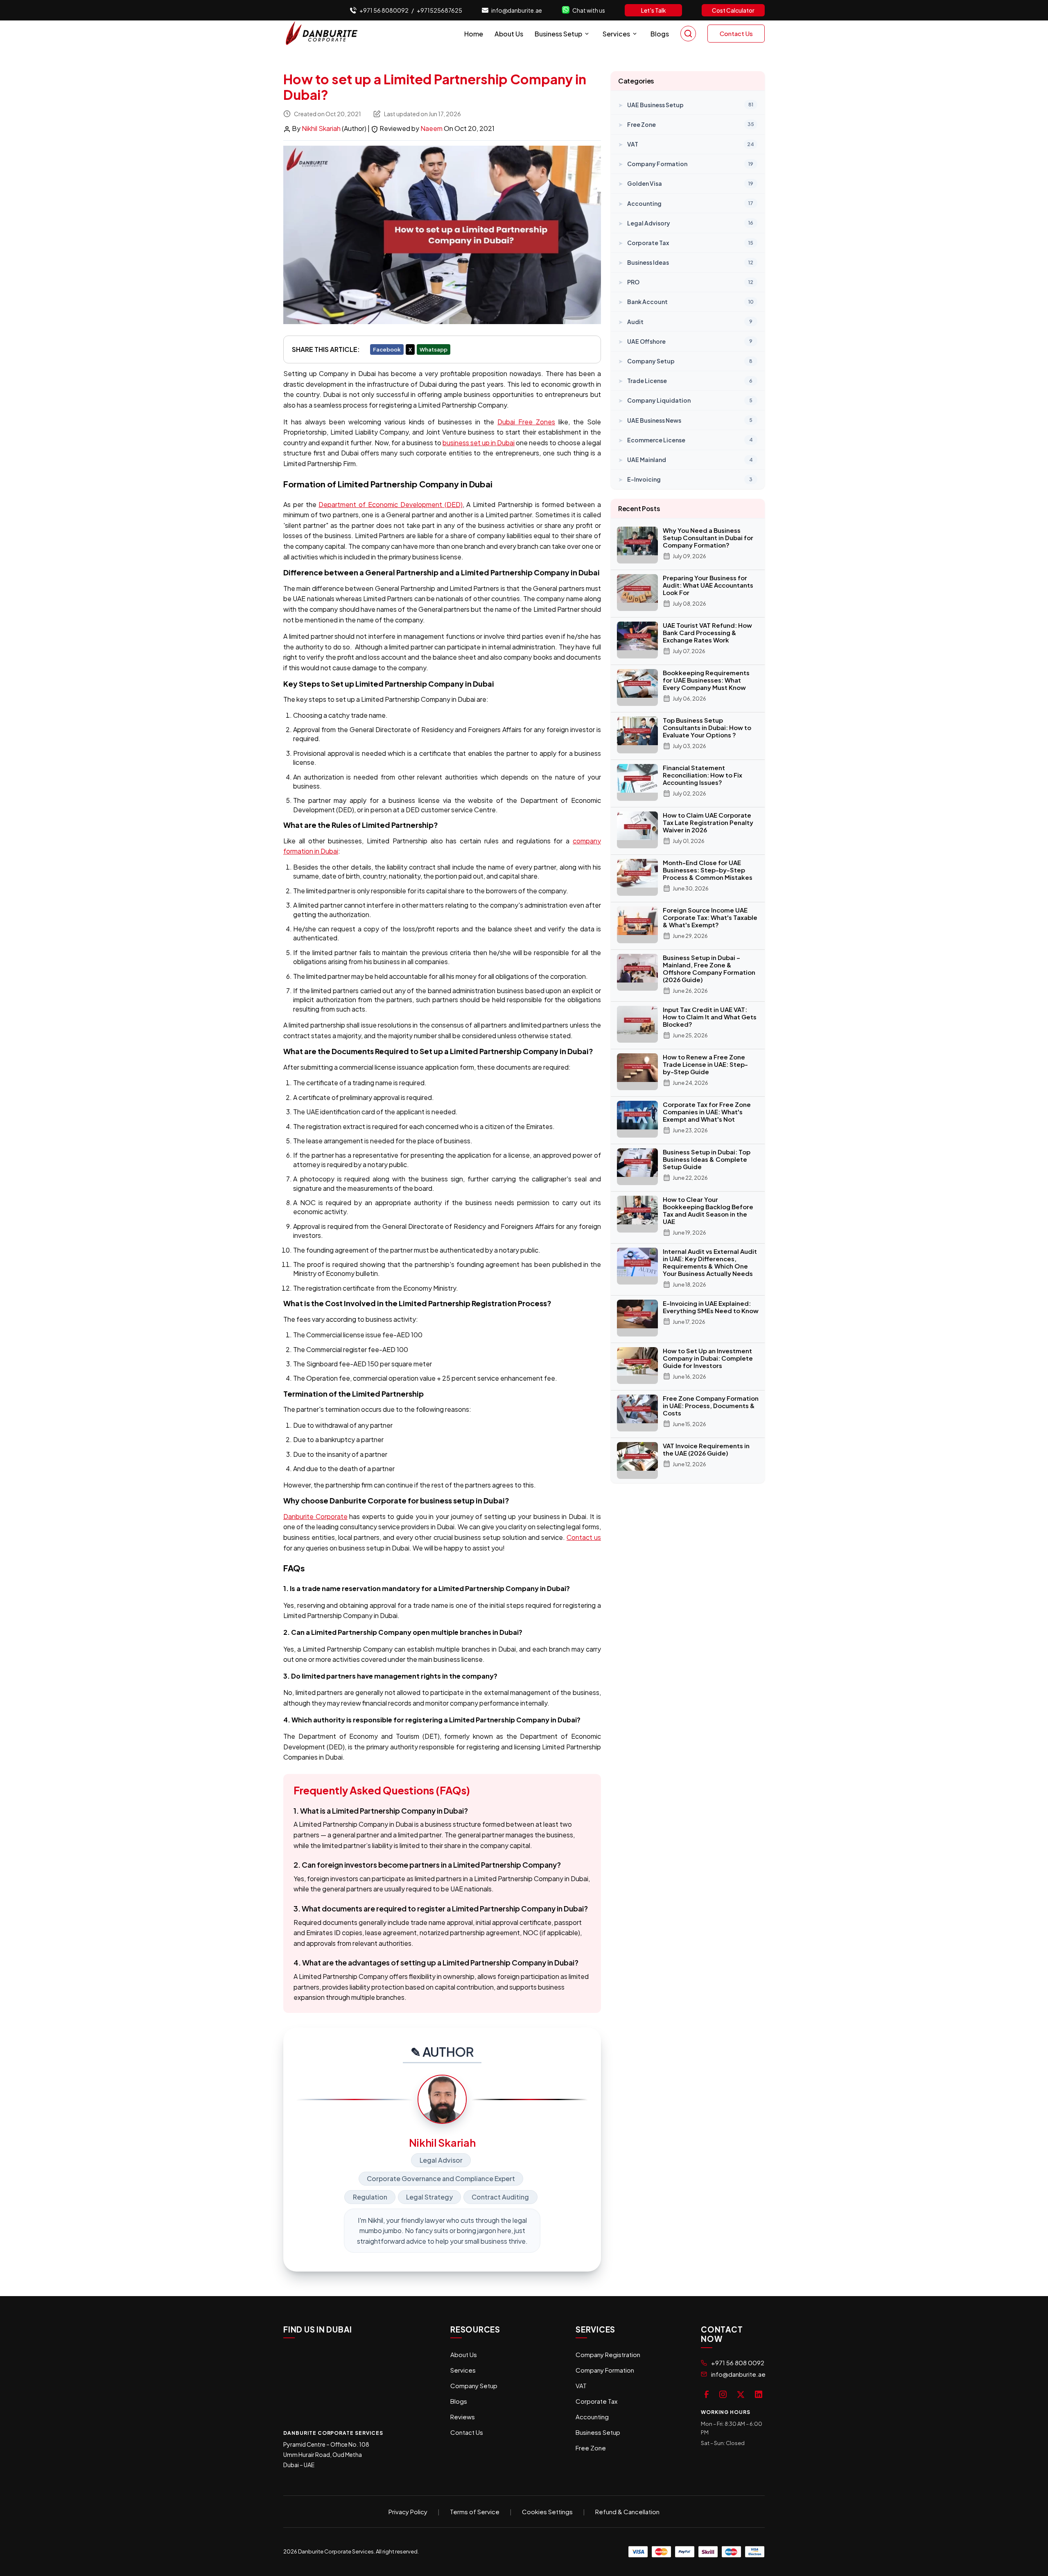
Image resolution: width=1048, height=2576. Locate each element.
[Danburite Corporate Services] (324, 34)
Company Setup (474, 2386)
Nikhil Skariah (322, 128)
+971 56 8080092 (384, 10)
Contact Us (736, 33)
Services (616, 34)
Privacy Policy (408, 2512)
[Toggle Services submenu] (635, 34)
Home (474, 34)
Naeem (432, 128)
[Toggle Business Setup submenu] (587, 34)
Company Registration (608, 2354)
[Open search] (688, 34)
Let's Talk (654, 10)
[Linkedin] (759, 2393)
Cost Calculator (733, 10)
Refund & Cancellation (627, 2512)
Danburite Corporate (315, 1516)
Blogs (660, 34)
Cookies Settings (547, 2512)
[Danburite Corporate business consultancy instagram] (723, 2393)
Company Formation (605, 2370)
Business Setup (558, 34)
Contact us (584, 1537)
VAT (581, 2386)
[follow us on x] (741, 2393)
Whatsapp (434, 349)
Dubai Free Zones (526, 422)
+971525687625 (439, 10)
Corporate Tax (596, 2401)
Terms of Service (475, 2512)
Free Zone (591, 2448)
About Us (509, 34)
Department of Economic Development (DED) (390, 504)
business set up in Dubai (479, 443)
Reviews (463, 2417)
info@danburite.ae (517, 10)
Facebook (387, 349)
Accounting (592, 2417)
